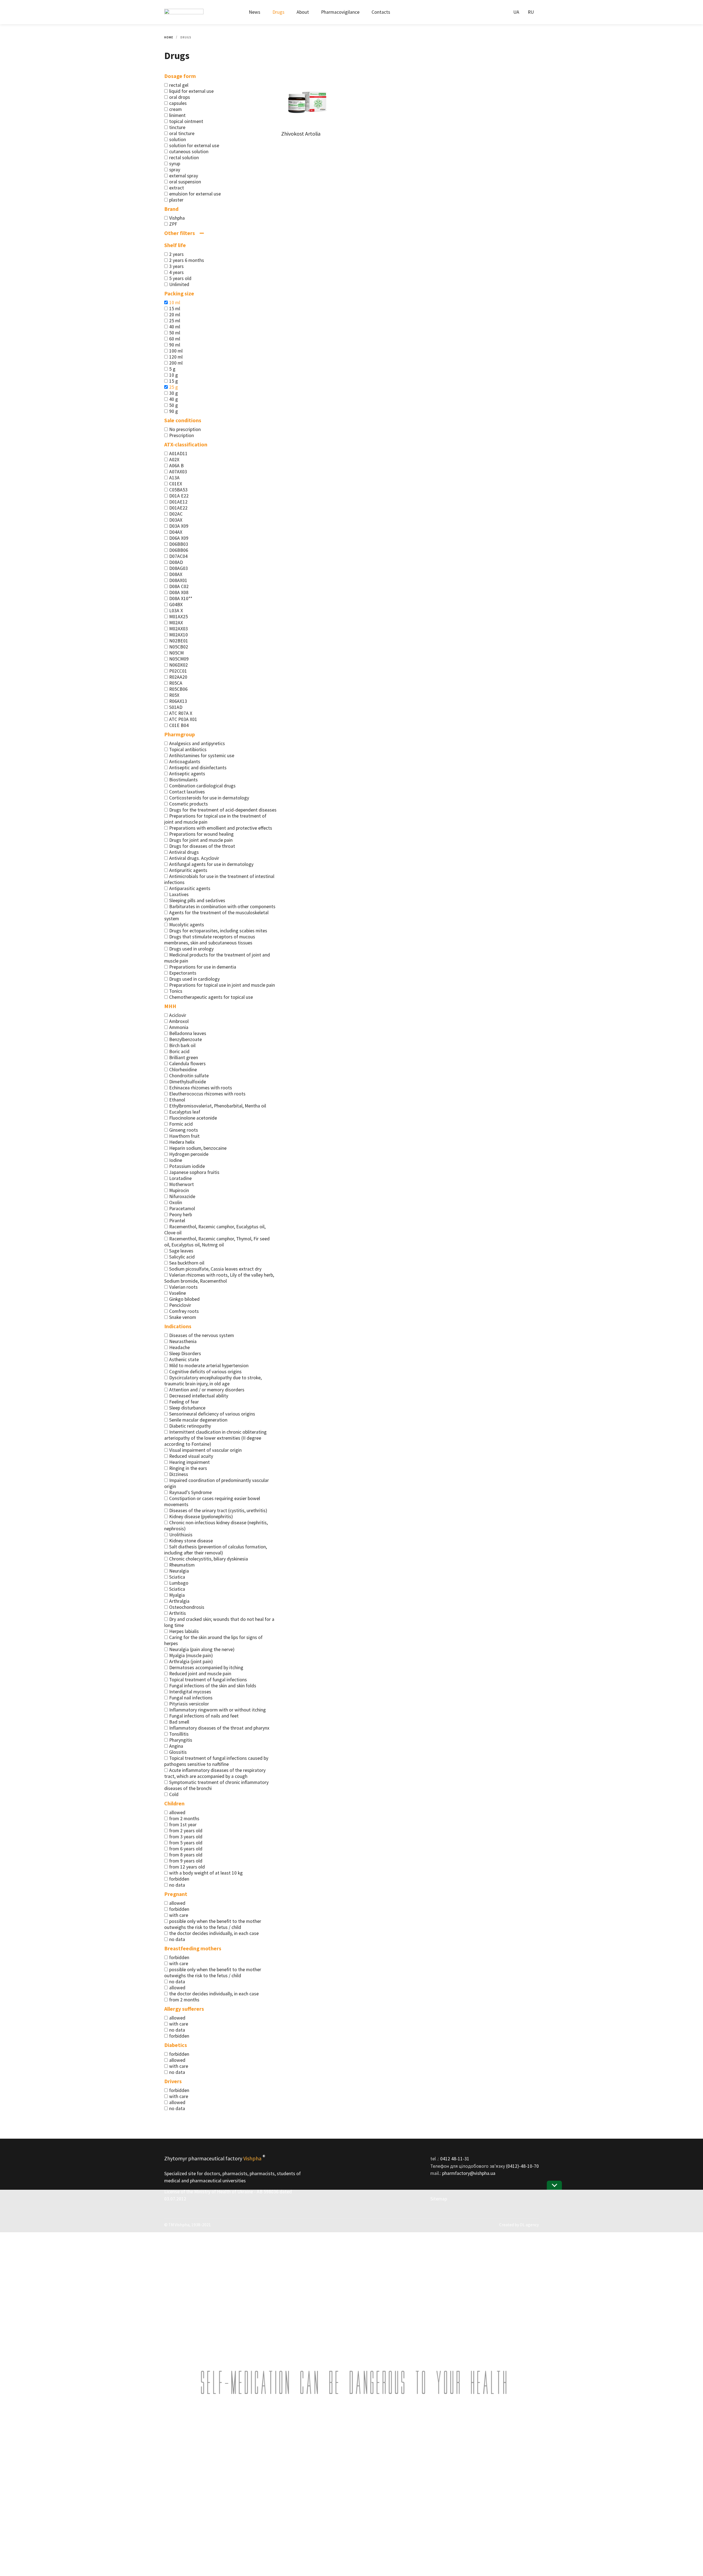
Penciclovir (180, 1305)
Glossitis (178, 1752)
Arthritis (178, 1613)
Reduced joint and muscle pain (200, 1674)
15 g (174, 381)
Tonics (176, 991)
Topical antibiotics (188, 749)
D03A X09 (179, 526)
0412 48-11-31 (455, 2159)
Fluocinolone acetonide (193, 1118)
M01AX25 (178, 617)
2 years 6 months (187, 260)
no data (177, 1885)
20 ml (175, 315)
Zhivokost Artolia (301, 134)
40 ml (175, 327)
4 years (176, 272)
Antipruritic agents (188, 870)
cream (175, 109)
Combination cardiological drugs (202, 786)
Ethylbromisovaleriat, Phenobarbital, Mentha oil (218, 1106)
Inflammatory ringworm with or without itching (217, 1710)
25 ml (175, 321)
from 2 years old (186, 1831)
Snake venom (183, 1317)
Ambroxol (179, 1021)
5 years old (180, 278)
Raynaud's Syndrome (190, 1492)
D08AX (176, 574)
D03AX (176, 520)
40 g (174, 399)
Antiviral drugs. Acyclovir (194, 858)
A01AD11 (178, 454)
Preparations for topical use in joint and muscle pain (222, 985)
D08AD (176, 562)
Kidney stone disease (191, 1541)
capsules (178, 103)
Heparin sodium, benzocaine (198, 1148)
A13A (174, 478)
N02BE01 (179, 641)
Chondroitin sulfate (189, 1076)
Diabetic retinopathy (190, 1426)
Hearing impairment (189, 1462)
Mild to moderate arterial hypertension (209, 1366)
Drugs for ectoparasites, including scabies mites (218, 931)
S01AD (176, 707)
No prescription (185, 429)
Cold (174, 1794)
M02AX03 (178, 629)
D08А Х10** (181, 598)
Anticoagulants (185, 762)
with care (179, 1915)
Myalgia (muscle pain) (191, 1655)
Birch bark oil (182, 1045)
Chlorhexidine (183, 1070)
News (255, 12)
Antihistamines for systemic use (202, 756)
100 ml (176, 351)
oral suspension (185, 182)
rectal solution (184, 158)
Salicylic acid (182, 1257)
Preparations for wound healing (201, 834)
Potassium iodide (187, 1166)
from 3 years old (186, 1837)
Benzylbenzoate (185, 1039)
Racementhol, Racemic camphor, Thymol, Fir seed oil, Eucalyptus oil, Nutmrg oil (217, 1242)
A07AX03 (178, 472)
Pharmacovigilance (340, 12)
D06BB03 (179, 544)
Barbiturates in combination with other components (222, 907)
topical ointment (186, 121)
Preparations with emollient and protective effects (221, 828)
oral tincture (182, 133)
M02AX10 (178, 635)
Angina (176, 1746)
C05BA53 (178, 490)
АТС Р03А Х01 (183, 719)
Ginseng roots (184, 1130)
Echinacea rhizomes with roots (201, 1088)
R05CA (176, 683)
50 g (174, 405)
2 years (176, 254)
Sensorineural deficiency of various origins (212, 1414)
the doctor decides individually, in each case (214, 1933)
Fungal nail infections (191, 1698)
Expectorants (183, 973)
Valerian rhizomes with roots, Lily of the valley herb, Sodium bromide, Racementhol (219, 1278)
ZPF (173, 224)
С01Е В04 (179, 725)
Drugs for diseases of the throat (202, 846)
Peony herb (181, 1215)
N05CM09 (179, 659)
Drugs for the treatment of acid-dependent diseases (223, 810)
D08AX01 (178, 580)
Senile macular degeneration (198, 1420)
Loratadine (180, 1178)
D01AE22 (178, 508)
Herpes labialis (184, 1631)
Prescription (182, 435)
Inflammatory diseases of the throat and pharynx (219, 1728)
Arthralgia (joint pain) (191, 1662)
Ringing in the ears (188, 1468)
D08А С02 (179, 586)
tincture (177, 127)
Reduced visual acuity (191, 1456)
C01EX (176, 484)
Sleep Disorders (185, 1353)
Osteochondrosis (187, 1607)
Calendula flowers (187, 1064)
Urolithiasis (181, 1535)
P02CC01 (178, 671)
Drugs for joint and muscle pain (201, 840)
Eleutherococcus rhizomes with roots (207, 1094)
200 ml (176, 363)
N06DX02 (178, 665)
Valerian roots (183, 1287)
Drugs (278, 12)
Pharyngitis (181, 1740)
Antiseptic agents (187, 774)
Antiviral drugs (184, 852)
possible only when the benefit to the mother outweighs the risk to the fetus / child (213, 1924)
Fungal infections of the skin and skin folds (213, 1686)
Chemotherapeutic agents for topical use (211, 997)
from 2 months (184, 1819)
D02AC (176, 514)
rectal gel (179, 85)
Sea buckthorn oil (187, 1263)
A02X (174, 460)
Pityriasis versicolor (189, 1704)
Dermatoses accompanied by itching (206, 1668)
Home (169, 37)
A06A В (176, 466)
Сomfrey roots (184, 1311)
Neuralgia (179, 1571)
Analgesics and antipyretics (197, 743)
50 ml (175, 333)
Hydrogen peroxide (189, 1154)
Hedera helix (182, 1142)
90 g (174, 411)
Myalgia (177, 1595)
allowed (177, 1813)
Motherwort (182, 1184)
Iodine (176, 1160)
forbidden (179, 1879)
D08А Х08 (179, 592)
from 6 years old (186, 1849)
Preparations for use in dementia (203, 967)
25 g (174, 387)
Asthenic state (184, 1360)
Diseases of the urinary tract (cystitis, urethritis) (218, 1511)
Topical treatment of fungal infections (208, 1680)
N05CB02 (179, 647)
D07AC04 (178, 556)
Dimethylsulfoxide (188, 1082)
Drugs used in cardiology (194, 979)
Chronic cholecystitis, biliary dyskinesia (209, 1559)
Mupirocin (179, 1190)
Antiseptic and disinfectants (198, 768)
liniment (177, 115)
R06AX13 (178, 701)
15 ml (175, 309)
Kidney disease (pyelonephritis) (201, 1517)
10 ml (175, 303)
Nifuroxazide (182, 1196)
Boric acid (179, 1051)
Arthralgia (179, 1601)
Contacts (381, 12)
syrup (175, 164)
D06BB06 (179, 550)
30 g (174, 393)
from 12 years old (187, 1867)
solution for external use (194, 146)
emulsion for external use (195, 194)
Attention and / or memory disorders (207, 1390)
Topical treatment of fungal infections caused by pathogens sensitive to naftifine (216, 1761)
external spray (184, 176)
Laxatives (179, 894)
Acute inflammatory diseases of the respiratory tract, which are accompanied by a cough (215, 1773)
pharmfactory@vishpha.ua (469, 2173)
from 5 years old (186, 1843)
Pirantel (177, 1221)
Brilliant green (184, 1058)
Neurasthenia (183, 1341)
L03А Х (176, 611)
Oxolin (176, 1202)
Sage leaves (181, 1251)
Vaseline (178, 1293)
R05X (174, 695)
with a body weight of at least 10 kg (206, 1873)
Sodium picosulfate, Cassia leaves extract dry (215, 1269)
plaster (176, 200)
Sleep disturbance (187, 1408)
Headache (179, 1347)
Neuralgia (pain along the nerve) (202, 1649)
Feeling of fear (184, 1402)
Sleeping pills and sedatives (197, 900)
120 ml (176, 357)
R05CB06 (178, 689)
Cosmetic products (189, 804)
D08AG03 (178, 568)
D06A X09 (179, 538)
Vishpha (177, 218)
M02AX (176, 623)
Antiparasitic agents (190, 888)
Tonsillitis (179, 1734)
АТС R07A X (181, 713)
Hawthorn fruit (184, 1136)
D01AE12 (178, 502)
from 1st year (183, 1825)
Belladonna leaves (188, 1033)
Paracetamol (182, 1209)
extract (177, 188)
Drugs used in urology (191, 949)
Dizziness (179, 1474)
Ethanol (177, 1100)
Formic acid (181, 1124)
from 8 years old (186, 1855)
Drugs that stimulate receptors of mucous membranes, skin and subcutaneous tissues (210, 940)
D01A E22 (179, 496)
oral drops (180, 97)
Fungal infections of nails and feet (204, 1716)
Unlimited (179, 284)
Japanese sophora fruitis (194, 1172)
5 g (172, 369)
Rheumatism (182, 1565)
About (303, 12)
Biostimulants (183, 780)
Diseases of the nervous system (202, 1335)
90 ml (175, 345)
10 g (174, 375)
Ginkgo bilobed (184, 1299)
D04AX (176, 532)
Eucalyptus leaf (185, 1112)
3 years (176, 266)
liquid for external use (191, 91)
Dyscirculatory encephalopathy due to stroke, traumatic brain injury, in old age (213, 1381)
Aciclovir (178, 1015)
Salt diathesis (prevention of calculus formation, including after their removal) (216, 1550)
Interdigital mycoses (190, 1692)
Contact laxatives (187, 792)
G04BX (176, 605)
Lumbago (179, 1583)
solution (178, 139)
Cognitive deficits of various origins (205, 1372)
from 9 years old (186, 1861)
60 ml (175, 339)
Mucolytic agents (187, 925)
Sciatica (177, 1577)
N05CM (176, 653)
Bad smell (179, 1722)
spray (175, 170)
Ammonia (179, 1027)
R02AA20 (178, 677)
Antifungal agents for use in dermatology (211, 864)
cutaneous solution (189, 152)
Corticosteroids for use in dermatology (209, 798)
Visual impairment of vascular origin (205, 1450)
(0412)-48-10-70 (522, 2166)
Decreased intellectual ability (199, 1396)
